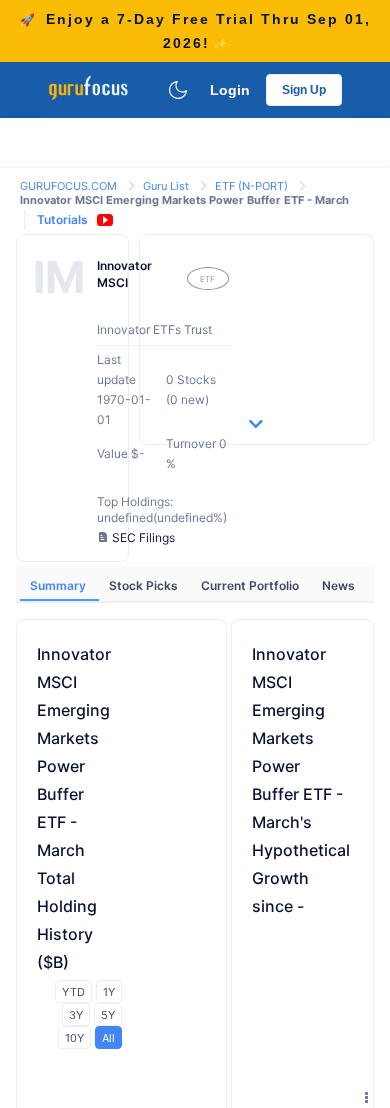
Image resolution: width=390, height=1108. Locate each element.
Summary (59, 585)
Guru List (167, 186)
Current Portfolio (251, 585)
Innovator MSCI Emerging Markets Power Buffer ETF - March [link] (184, 200)
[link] (70, 184)
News (338, 585)
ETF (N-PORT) (253, 186)
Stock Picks (145, 585)
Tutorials (62, 219)
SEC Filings (143, 537)
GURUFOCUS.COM (70, 186)
